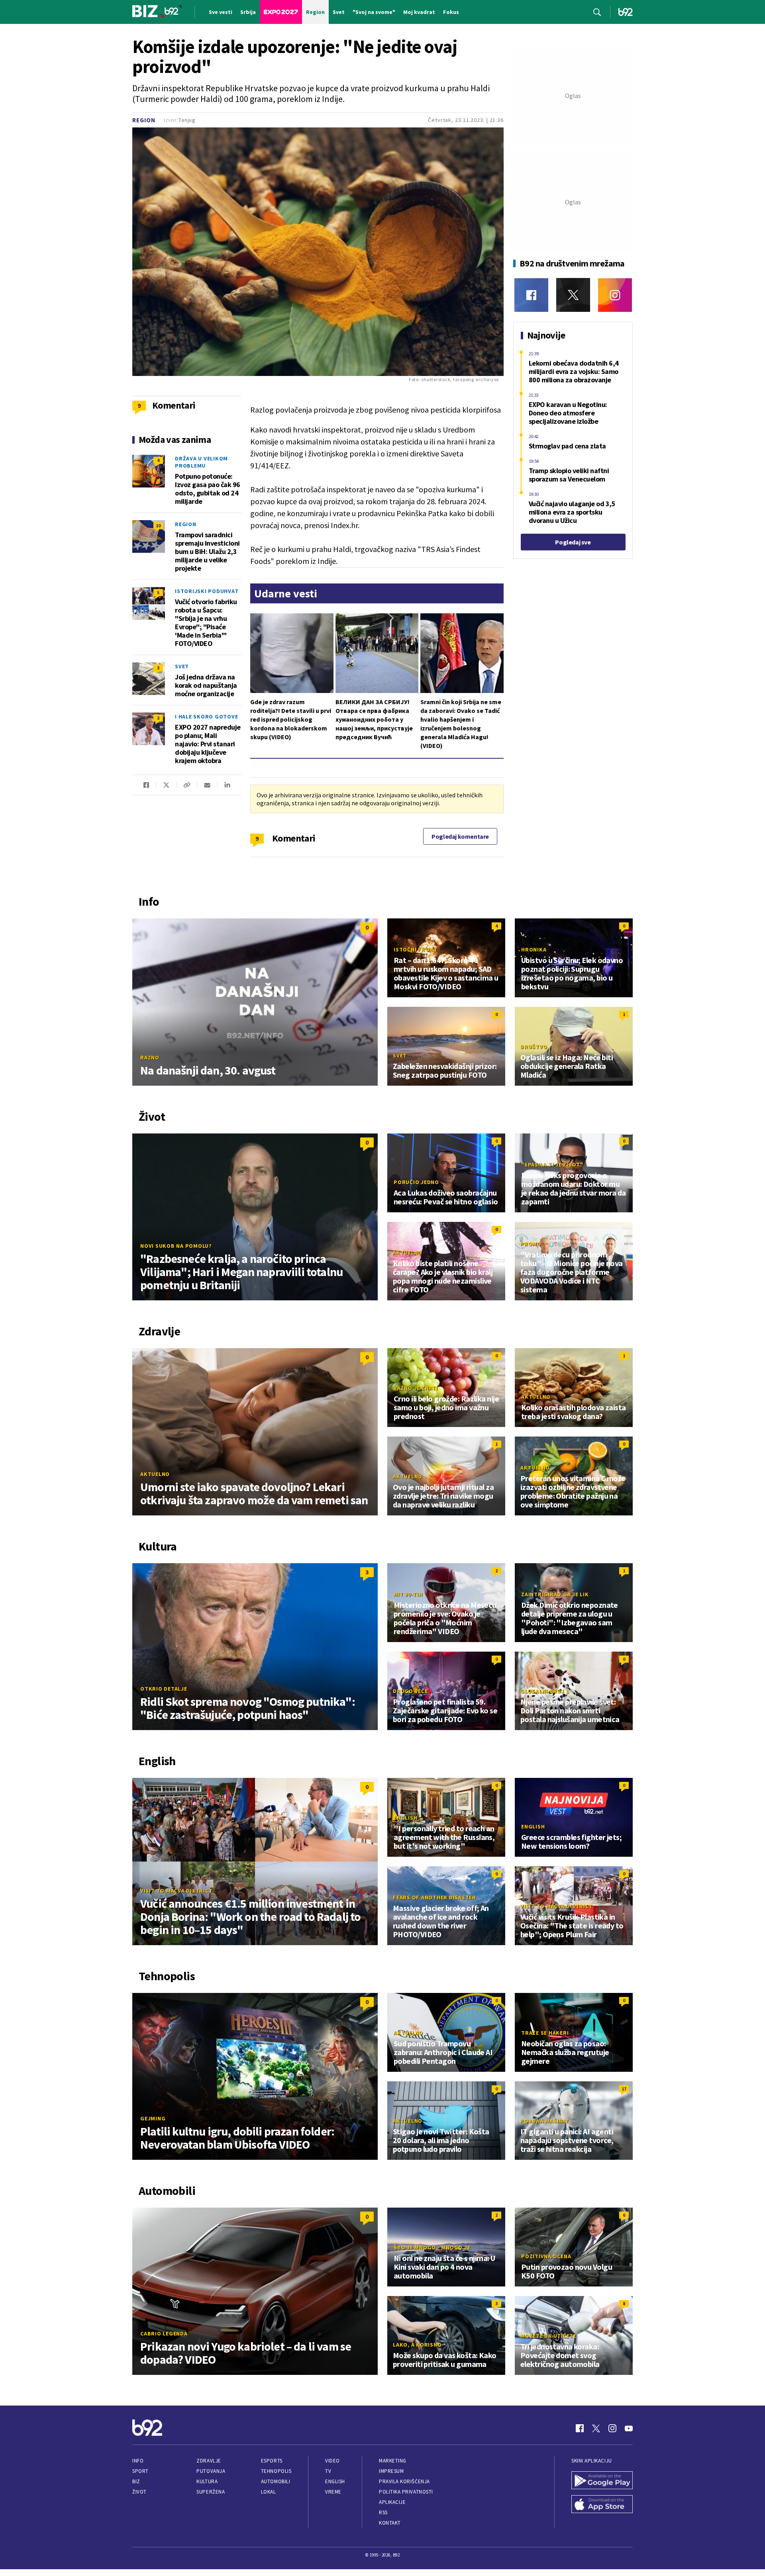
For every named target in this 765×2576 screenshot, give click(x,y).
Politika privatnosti (406, 2492)
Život (139, 2492)
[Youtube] (629, 2428)
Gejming (153, 2118)
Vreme (333, 2492)
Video (332, 2461)
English (405, 1818)
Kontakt (390, 2523)
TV (328, 2471)
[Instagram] (615, 295)
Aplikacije (392, 2502)
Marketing (393, 2461)
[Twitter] (573, 295)
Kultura (207, 2481)
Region (144, 120)
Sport (140, 2471)
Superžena (211, 2492)
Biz (136, 2481)
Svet (182, 666)
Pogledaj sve (573, 542)
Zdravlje (209, 2461)
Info (138, 2461)
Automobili (276, 2481)
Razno (150, 1057)
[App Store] (602, 2505)
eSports (272, 2461)
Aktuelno (408, 1253)
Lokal (269, 2492)
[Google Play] (602, 2481)
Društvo (534, 1047)
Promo (531, 1244)
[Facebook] (531, 295)
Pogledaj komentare (460, 836)
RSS (383, 2512)
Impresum (391, 2471)
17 (624, 2089)
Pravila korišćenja (404, 2481)
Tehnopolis (276, 2471)
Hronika (534, 949)
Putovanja (211, 2471)
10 (158, 526)
